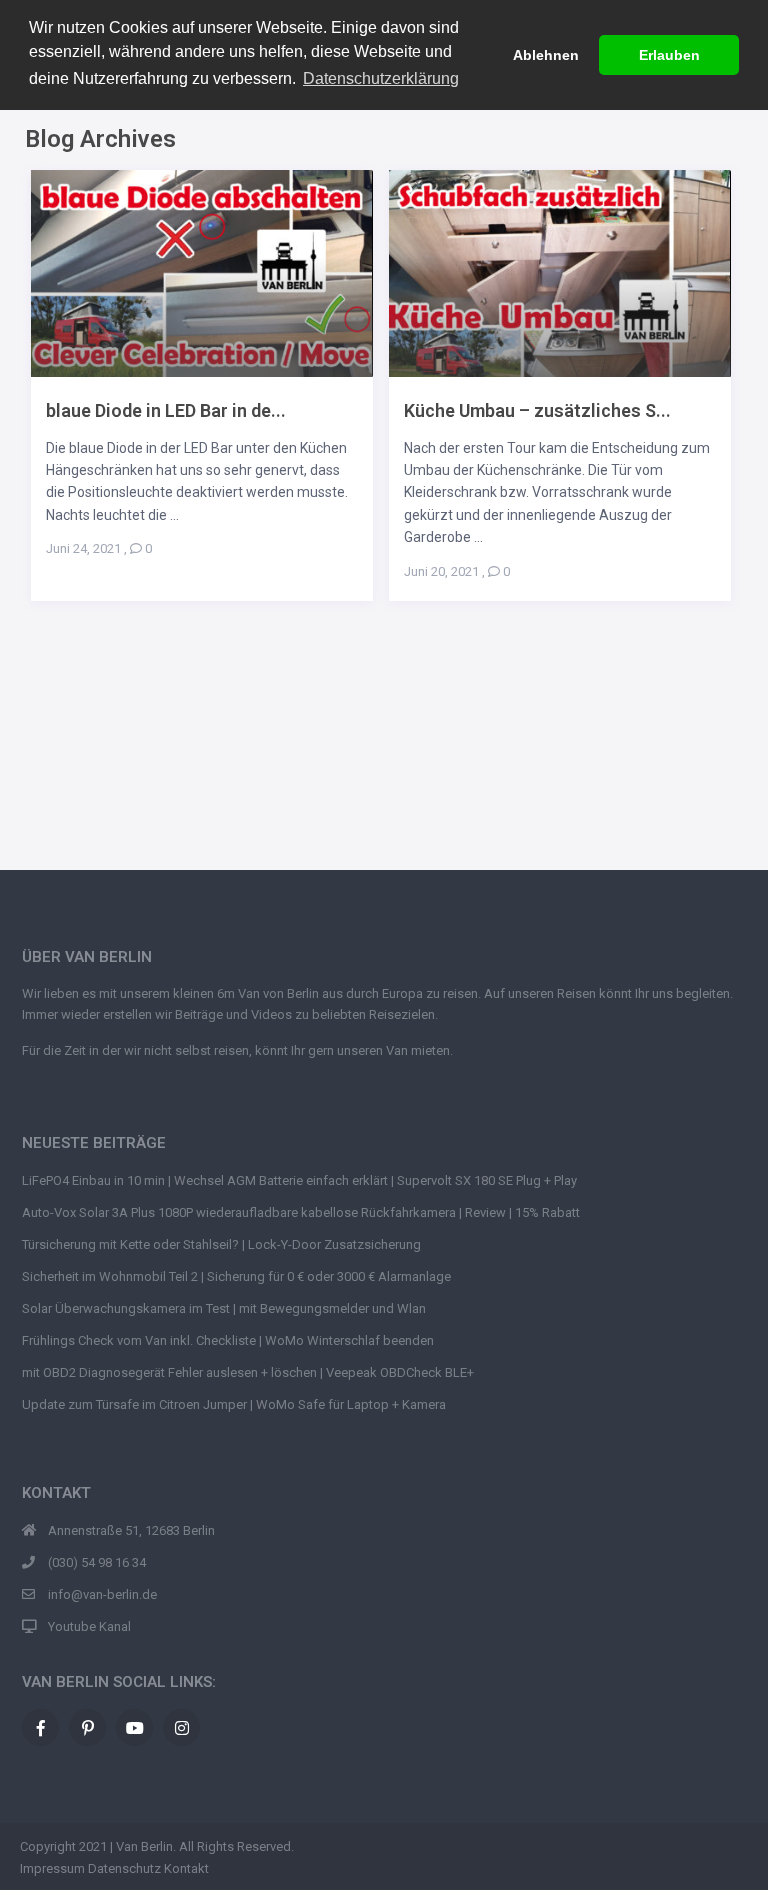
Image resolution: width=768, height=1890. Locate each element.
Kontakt (186, 1868)
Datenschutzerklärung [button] (381, 78)
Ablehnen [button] (546, 55)
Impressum (52, 1868)
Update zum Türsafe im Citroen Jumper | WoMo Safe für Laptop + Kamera (234, 1404)
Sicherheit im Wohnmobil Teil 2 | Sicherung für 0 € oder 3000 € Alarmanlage (236, 1276)
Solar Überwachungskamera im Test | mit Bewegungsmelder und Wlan (224, 1308)
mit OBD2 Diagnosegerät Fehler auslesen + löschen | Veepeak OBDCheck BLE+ (248, 1372)
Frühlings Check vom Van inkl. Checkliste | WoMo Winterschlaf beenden (228, 1340)
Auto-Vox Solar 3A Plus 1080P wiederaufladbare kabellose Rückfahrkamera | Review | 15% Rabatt (301, 1212)
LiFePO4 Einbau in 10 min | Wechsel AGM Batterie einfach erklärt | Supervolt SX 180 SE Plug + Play (299, 1180)
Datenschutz (124, 1868)
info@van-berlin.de (102, 1594)
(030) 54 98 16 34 (97, 1562)
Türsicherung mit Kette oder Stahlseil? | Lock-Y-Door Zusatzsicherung (221, 1244)
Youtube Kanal (89, 1626)
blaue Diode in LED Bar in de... (166, 410)
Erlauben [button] (669, 55)
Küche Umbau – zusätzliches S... (537, 410)
